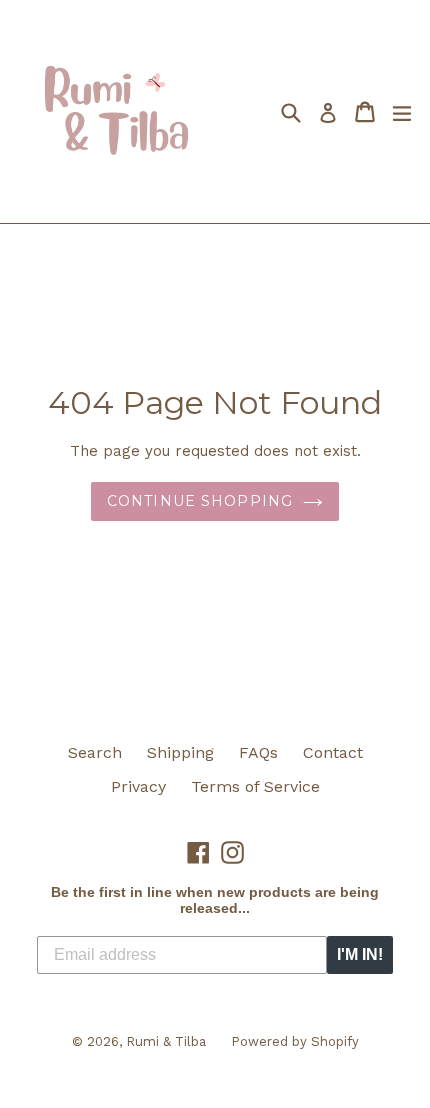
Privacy (138, 786)
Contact (333, 752)
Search (95, 752)
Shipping (180, 752)
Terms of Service (255, 786)
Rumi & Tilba (166, 1041)
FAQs (258, 752)
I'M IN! (360, 954)
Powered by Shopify (295, 1041)
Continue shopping (200, 501)
